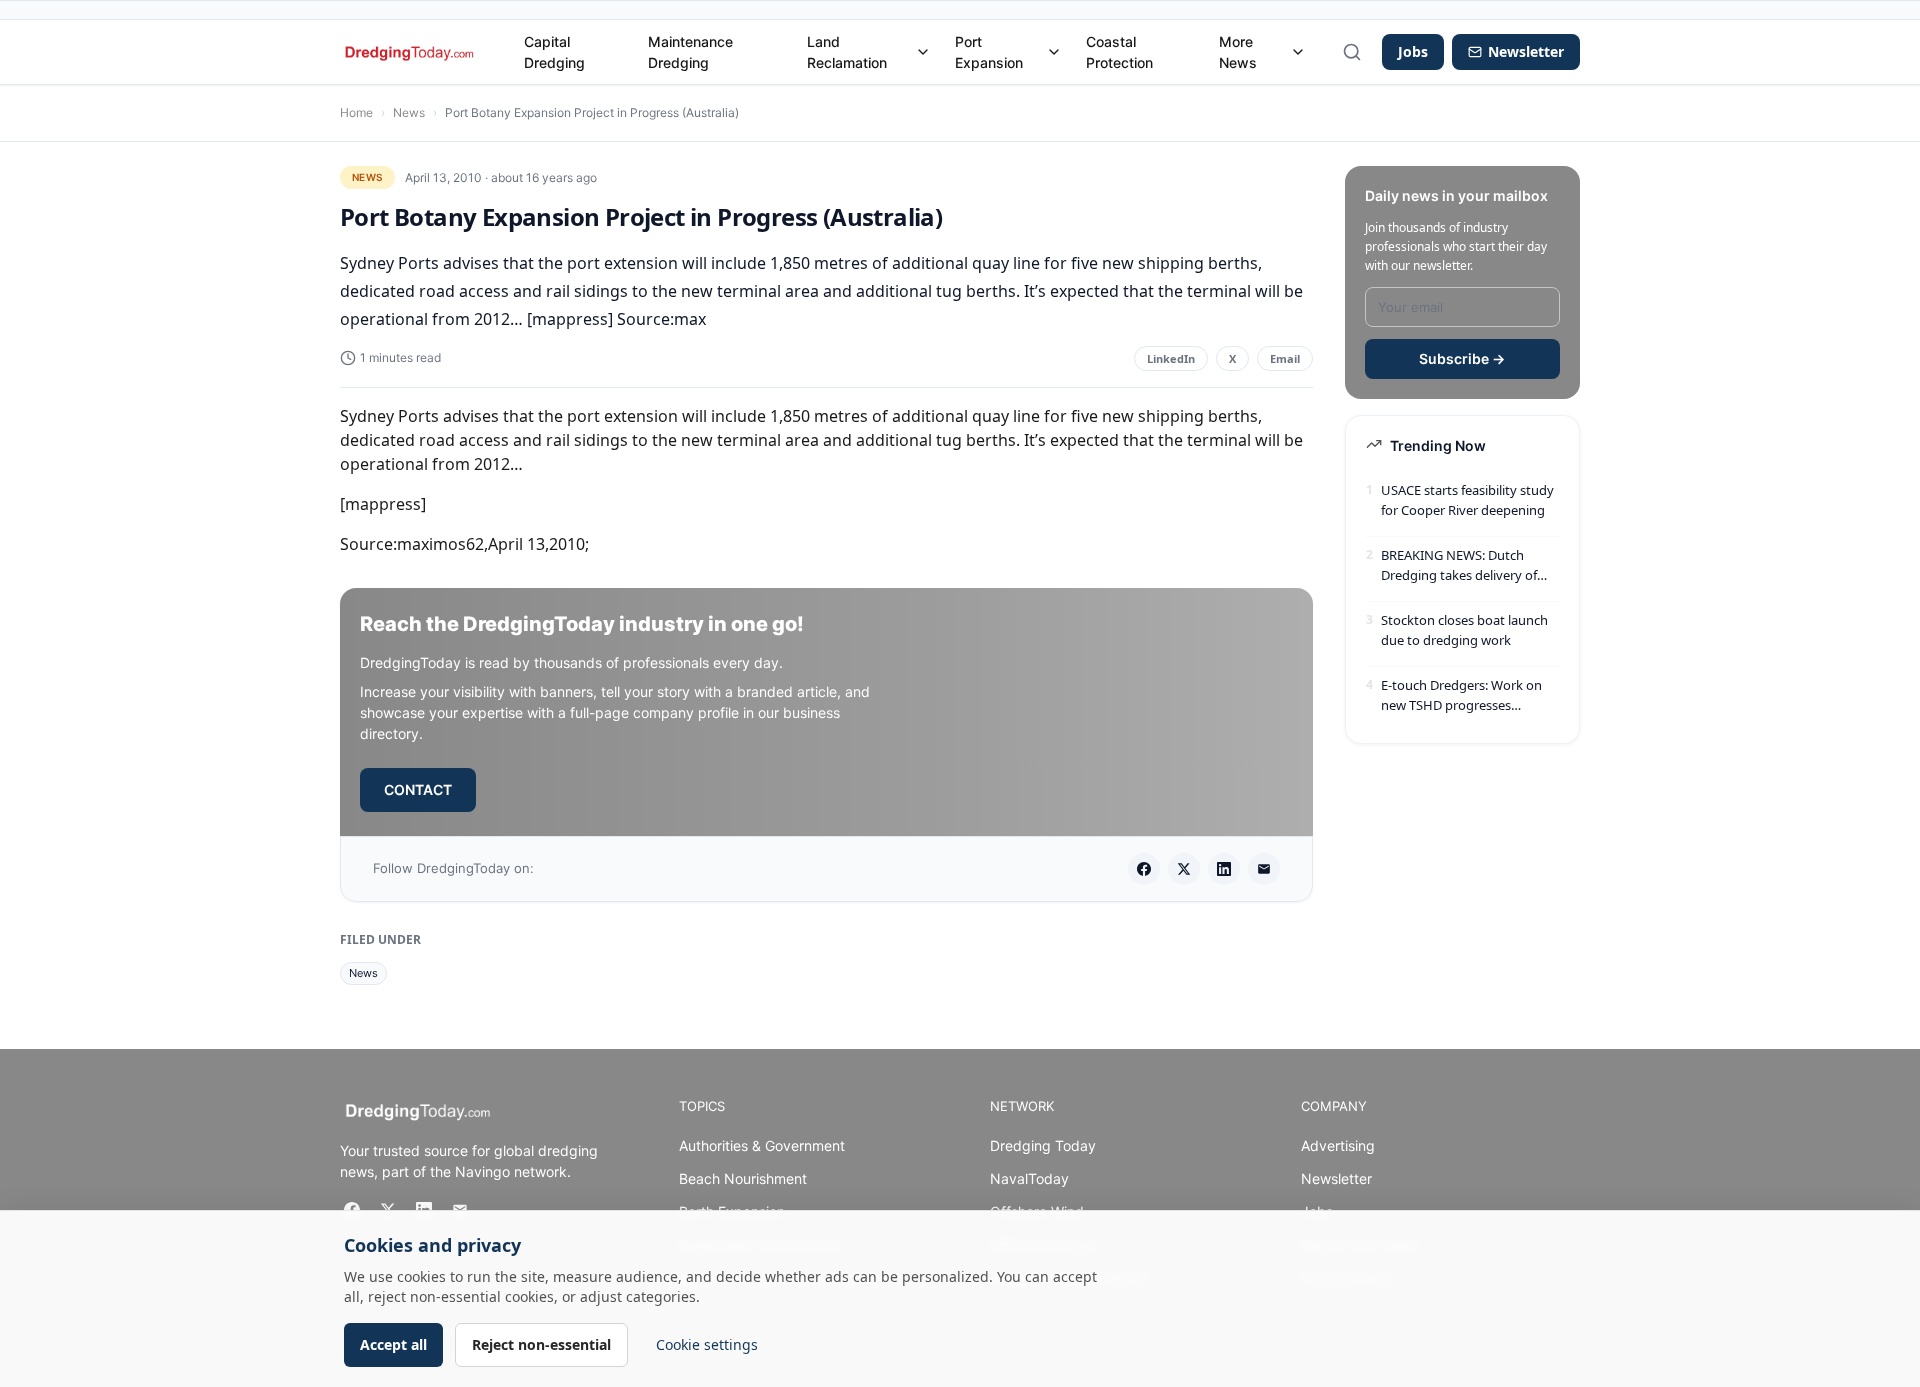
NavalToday (1029, 1178)
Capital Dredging (554, 52)
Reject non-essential (541, 1344)
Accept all (393, 1344)
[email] (1264, 869)
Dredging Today (1043, 1145)
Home (356, 112)
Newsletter (1336, 1178)
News (409, 112)
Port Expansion (989, 52)
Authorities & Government (762, 1145)
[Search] (1352, 52)
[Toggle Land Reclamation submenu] (923, 52)
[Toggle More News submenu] (1298, 52)
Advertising (1338, 1145)
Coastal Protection (1119, 52)
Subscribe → (1462, 358)
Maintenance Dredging (690, 52)
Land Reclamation (847, 52)
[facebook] (1144, 869)
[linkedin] (1224, 869)
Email (1285, 358)
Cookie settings (707, 1344)
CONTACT (418, 789)
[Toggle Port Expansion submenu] (1054, 52)
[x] (1184, 869)
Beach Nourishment (743, 1178)
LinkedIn (1171, 358)
